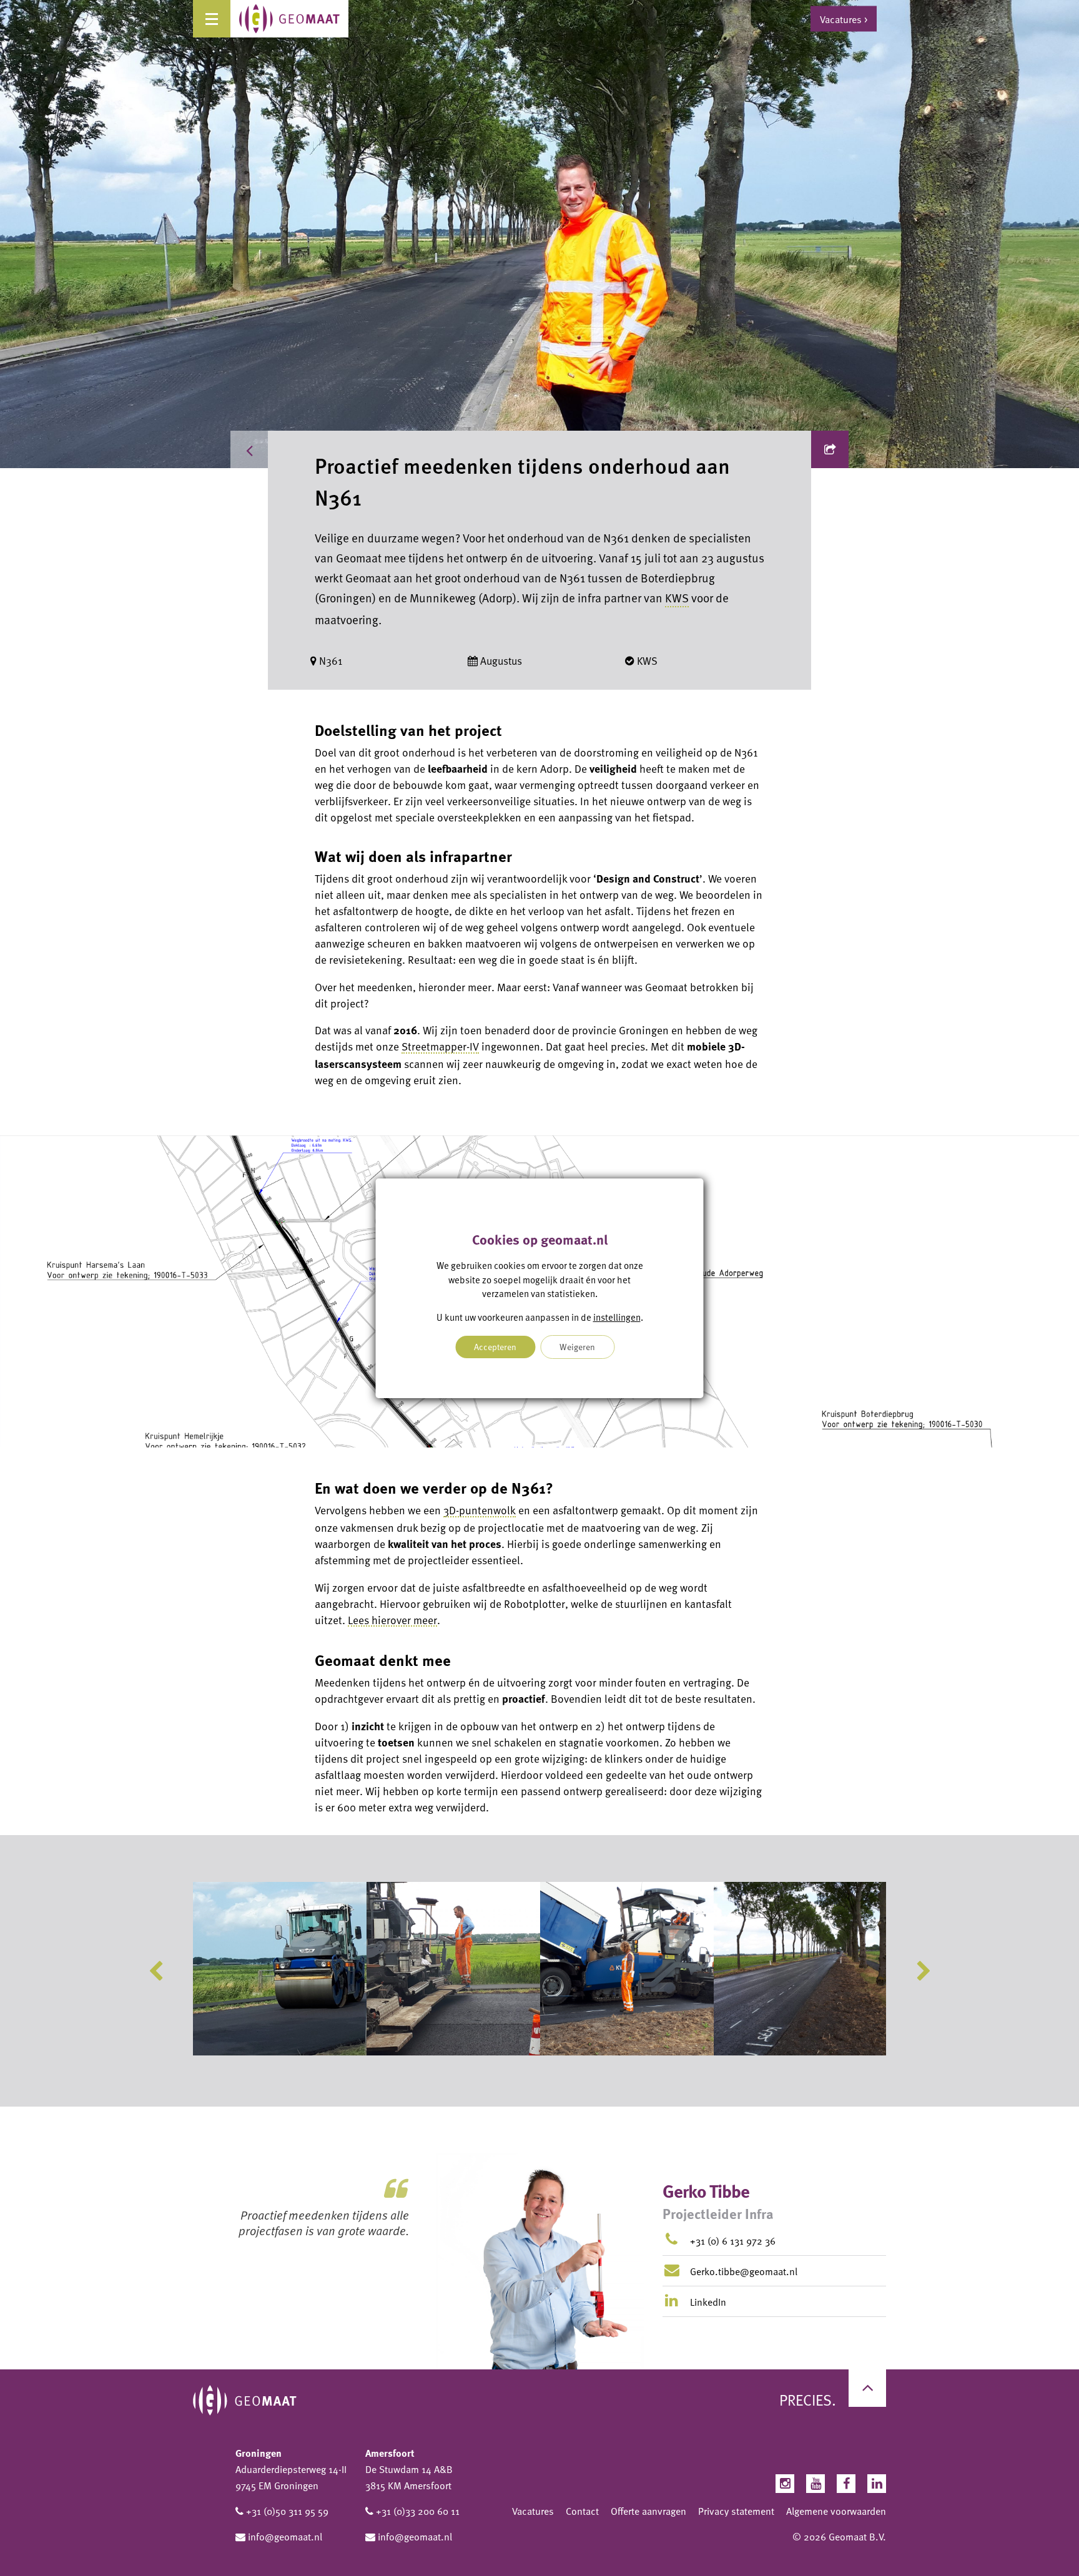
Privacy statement (736, 2511)
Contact (582, 2511)
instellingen (617, 1316)
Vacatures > (844, 19)
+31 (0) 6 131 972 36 (733, 2241)
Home (293, 449)
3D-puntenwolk (480, 1510)
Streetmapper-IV (440, 1046)
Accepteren (495, 1347)
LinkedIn (707, 2302)
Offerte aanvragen (648, 2511)
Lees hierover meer (392, 1620)
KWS (677, 598)
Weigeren (577, 1347)
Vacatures (533, 2511)
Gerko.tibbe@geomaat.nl (744, 2271)
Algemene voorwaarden (836, 2511)
